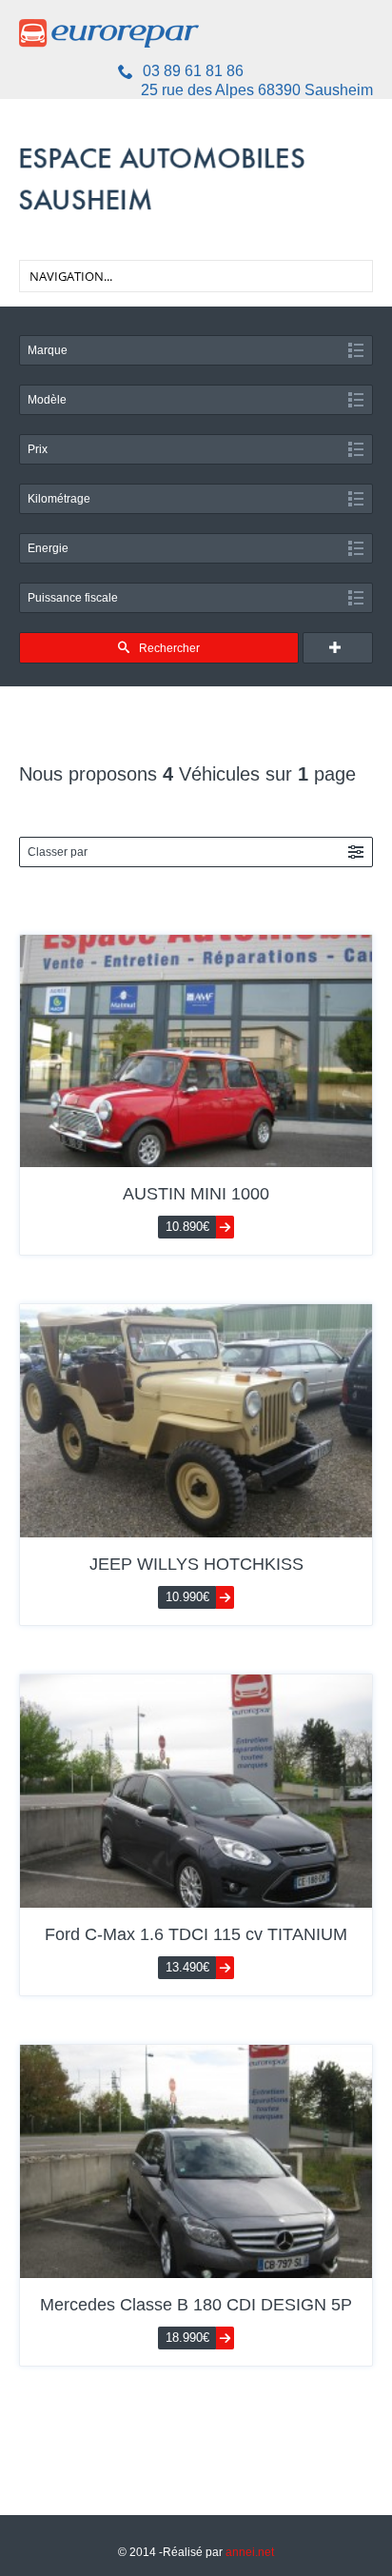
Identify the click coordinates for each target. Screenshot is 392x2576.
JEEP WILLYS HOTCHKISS (196, 1564)
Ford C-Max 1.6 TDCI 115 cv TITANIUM (196, 1934)
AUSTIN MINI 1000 (196, 1194)
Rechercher (169, 648)
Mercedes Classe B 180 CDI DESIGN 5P (196, 2305)
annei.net (250, 2552)
